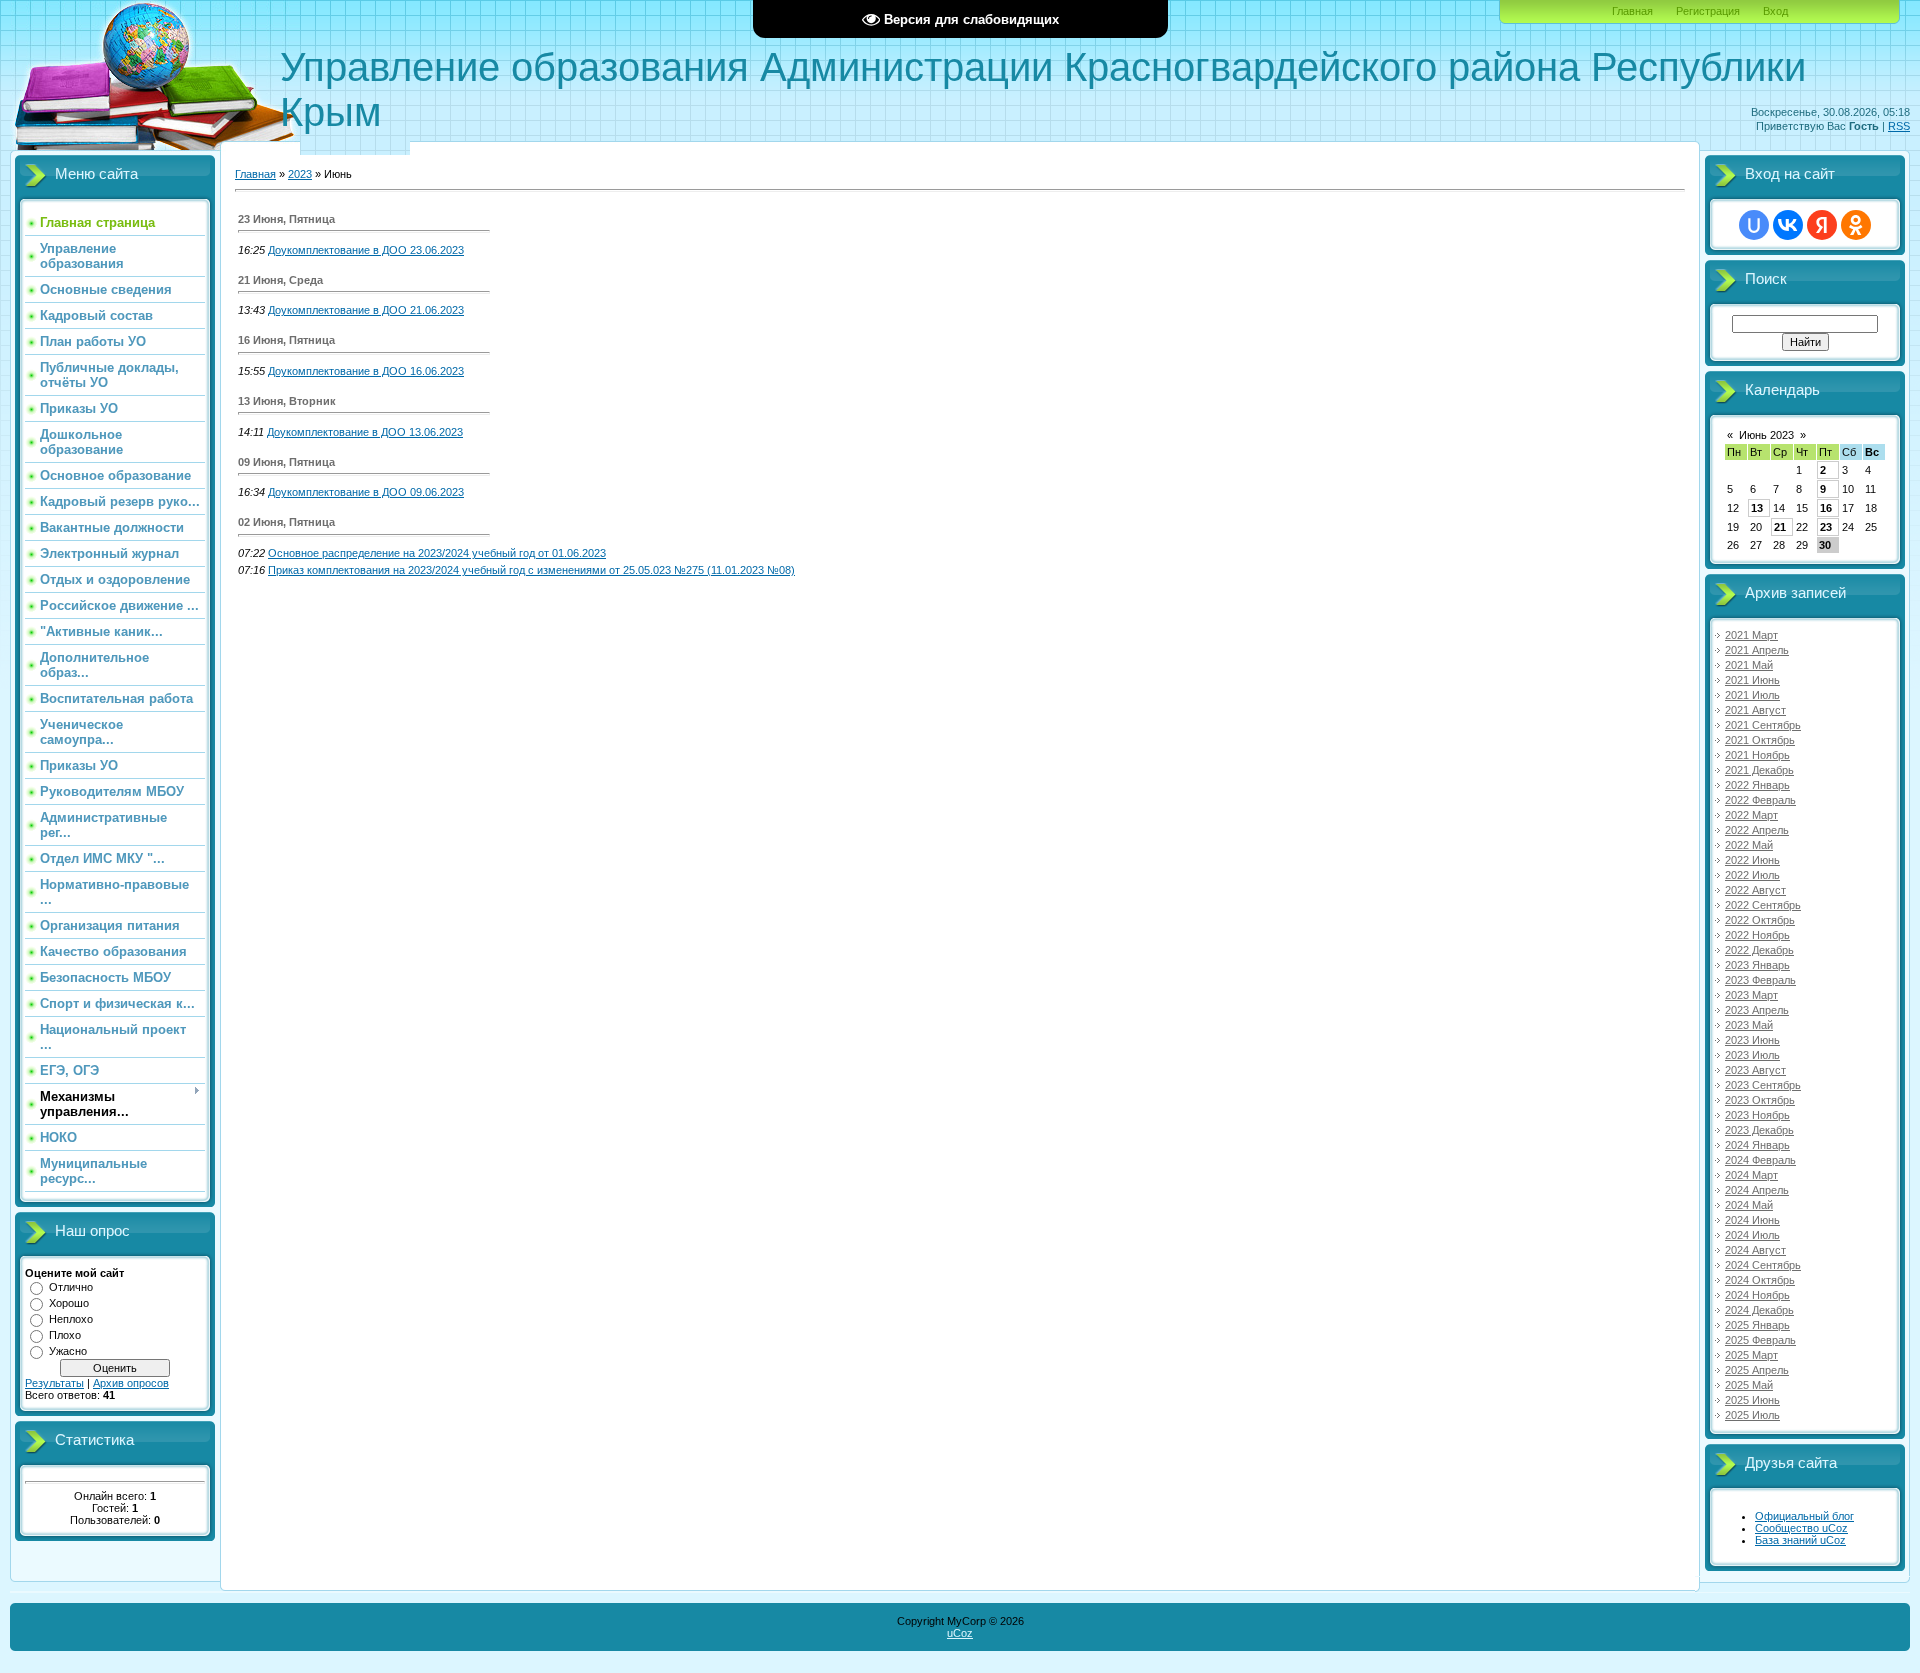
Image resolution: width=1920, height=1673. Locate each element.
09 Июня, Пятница (286, 462)
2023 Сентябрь (1763, 1085)
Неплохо (71, 1319)
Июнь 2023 (1766, 435)
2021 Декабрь (1759, 770)
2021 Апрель (1757, 650)
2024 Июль (1752, 1235)
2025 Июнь (1752, 1400)
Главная (1632, 11)
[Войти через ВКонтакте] (1788, 225)
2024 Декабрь (1759, 1310)
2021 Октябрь (1760, 740)
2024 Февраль (1760, 1160)
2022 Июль (1752, 875)
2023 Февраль (1760, 980)
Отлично (71, 1287)
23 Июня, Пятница (286, 219)
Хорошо (69, 1303)
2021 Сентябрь (1763, 725)
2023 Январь (1757, 965)
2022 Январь (1757, 785)
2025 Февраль (1760, 1340)
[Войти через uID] (1754, 225)
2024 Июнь (1752, 1220)
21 (1780, 527)
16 (1826, 508)
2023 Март (1751, 995)
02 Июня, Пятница (286, 522)
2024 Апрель (1757, 1190)
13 (1757, 508)
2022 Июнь (1752, 860)
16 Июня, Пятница (286, 340)
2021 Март (1751, 635)
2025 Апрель (1757, 1370)
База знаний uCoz (1800, 1540)
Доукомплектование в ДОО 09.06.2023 (366, 492)
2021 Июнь (1752, 680)
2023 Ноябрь (1757, 1115)
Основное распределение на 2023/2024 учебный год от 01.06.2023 (437, 553)
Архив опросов (131, 1383)
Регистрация (1708, 11)
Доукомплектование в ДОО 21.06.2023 (366, 310)
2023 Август (1755, 1070)
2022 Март (1751, 815)
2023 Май (1749, 1025)
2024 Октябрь (1760, 1280)
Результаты (54, 1383)
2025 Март (1751, 1355)
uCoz (960, 1633)
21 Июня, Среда (280, 280)
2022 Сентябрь (1763, 905)
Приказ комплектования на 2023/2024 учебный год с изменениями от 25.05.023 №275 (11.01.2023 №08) (531, 570)
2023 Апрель (1757, 1010)
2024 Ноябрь (1757, 1295)
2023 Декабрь (1759, 1130)
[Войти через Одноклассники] (1856, 225)
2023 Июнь (1752, 1040)
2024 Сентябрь (1763, 1265)
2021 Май (1749, 665)
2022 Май (1749, 845)
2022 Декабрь (1759, 950)
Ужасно (68, 1351)
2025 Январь (1757, 1325)
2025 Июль (1752, 1415)
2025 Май (1749, 1385)
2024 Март (1751, 1175)
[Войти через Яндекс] (1822, 225)
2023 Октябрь (1760, 1100)
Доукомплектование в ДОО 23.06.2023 (366, 250)
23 (1826, 527)
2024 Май (1749, 1205)
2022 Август (1755, 890)
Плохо (65, 1335)
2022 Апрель (1757, 830)
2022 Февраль (1760, 800)
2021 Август (1755, 710)
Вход (1775, 11)
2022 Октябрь (1760, 920)
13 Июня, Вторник (287, 401)
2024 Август (1755, 1250)
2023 (300, 174)
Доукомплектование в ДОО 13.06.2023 (365, 432)
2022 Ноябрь (1757, 935)
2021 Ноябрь (1757, 755)
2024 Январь (1757, 1145)
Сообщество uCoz (1801, 1528)
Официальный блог (1804, 1516)
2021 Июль (1752, 695)
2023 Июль (1752, 1055)
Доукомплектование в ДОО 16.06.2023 (366, 371)
